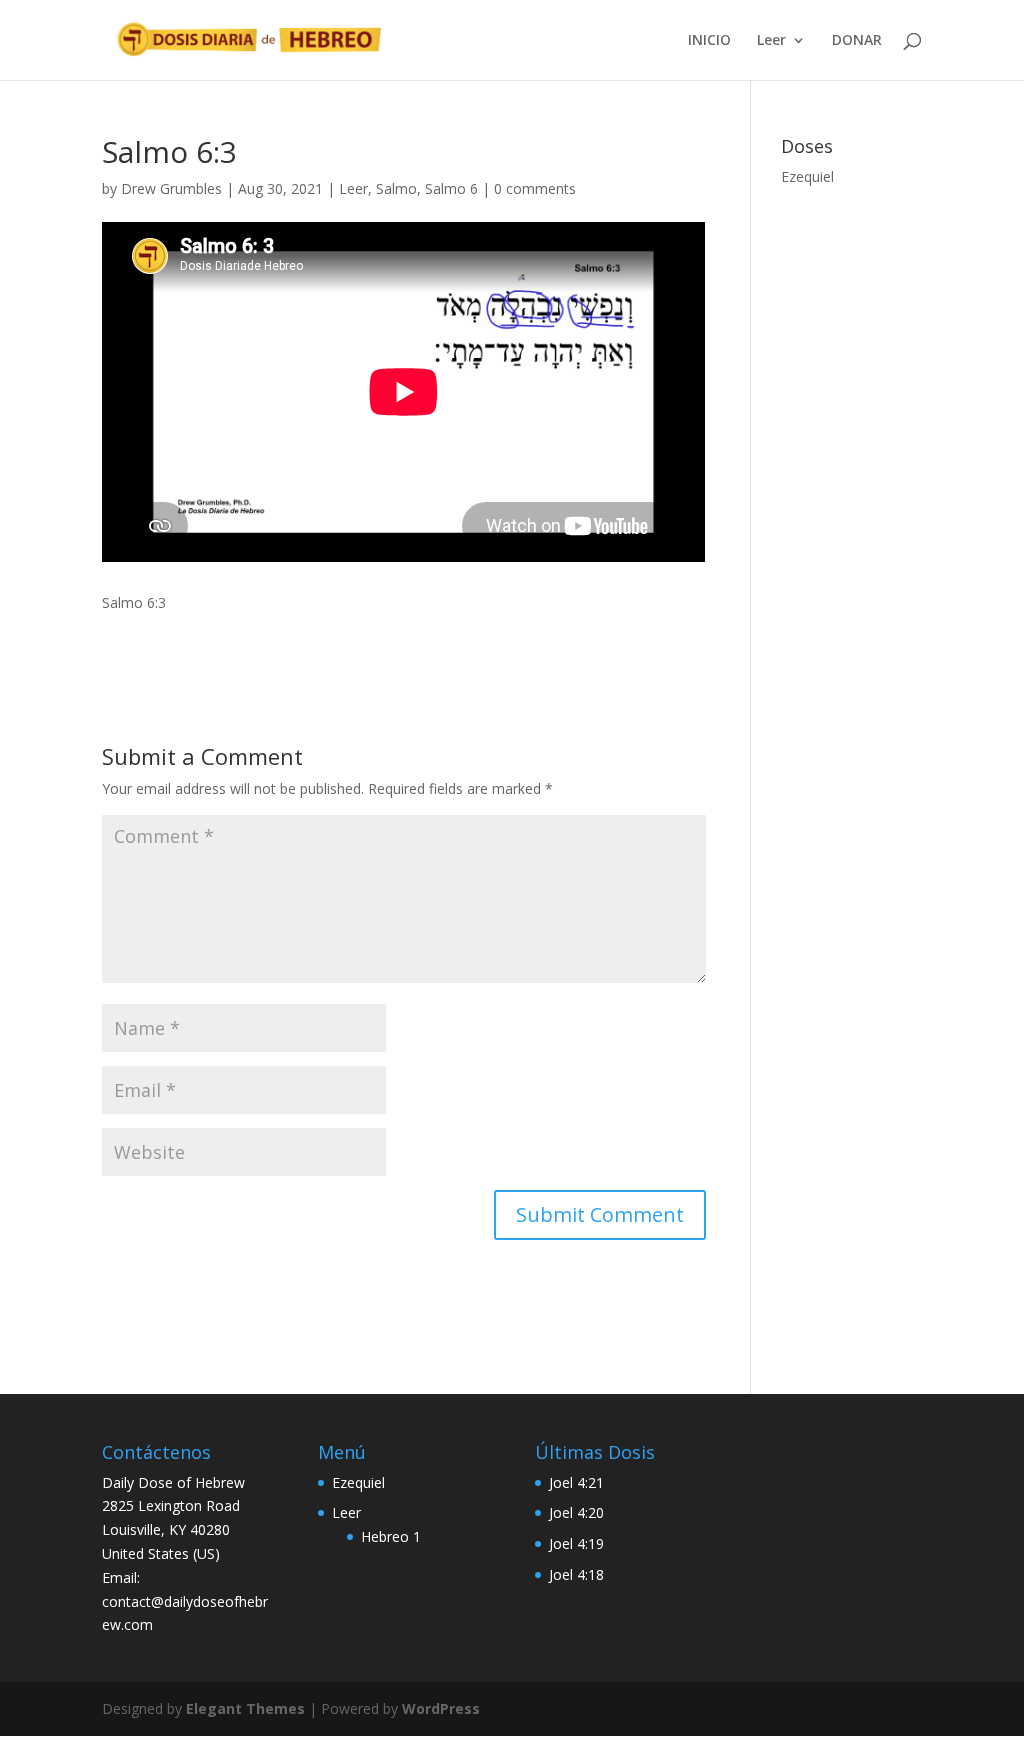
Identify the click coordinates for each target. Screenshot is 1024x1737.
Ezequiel (807, 176)
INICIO (709, 41)
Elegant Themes (245, 1708)
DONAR (857, 41)
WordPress (441, 1708)
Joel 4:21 (576, 1482)
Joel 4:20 (576, 1512)
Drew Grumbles (171, 188)
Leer (771, 41)
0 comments (535, 188)
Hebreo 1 (391, 1536)
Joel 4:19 (576, 1543)
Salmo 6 (451, 188)
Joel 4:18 (576, 1574)
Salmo (396, 188)
